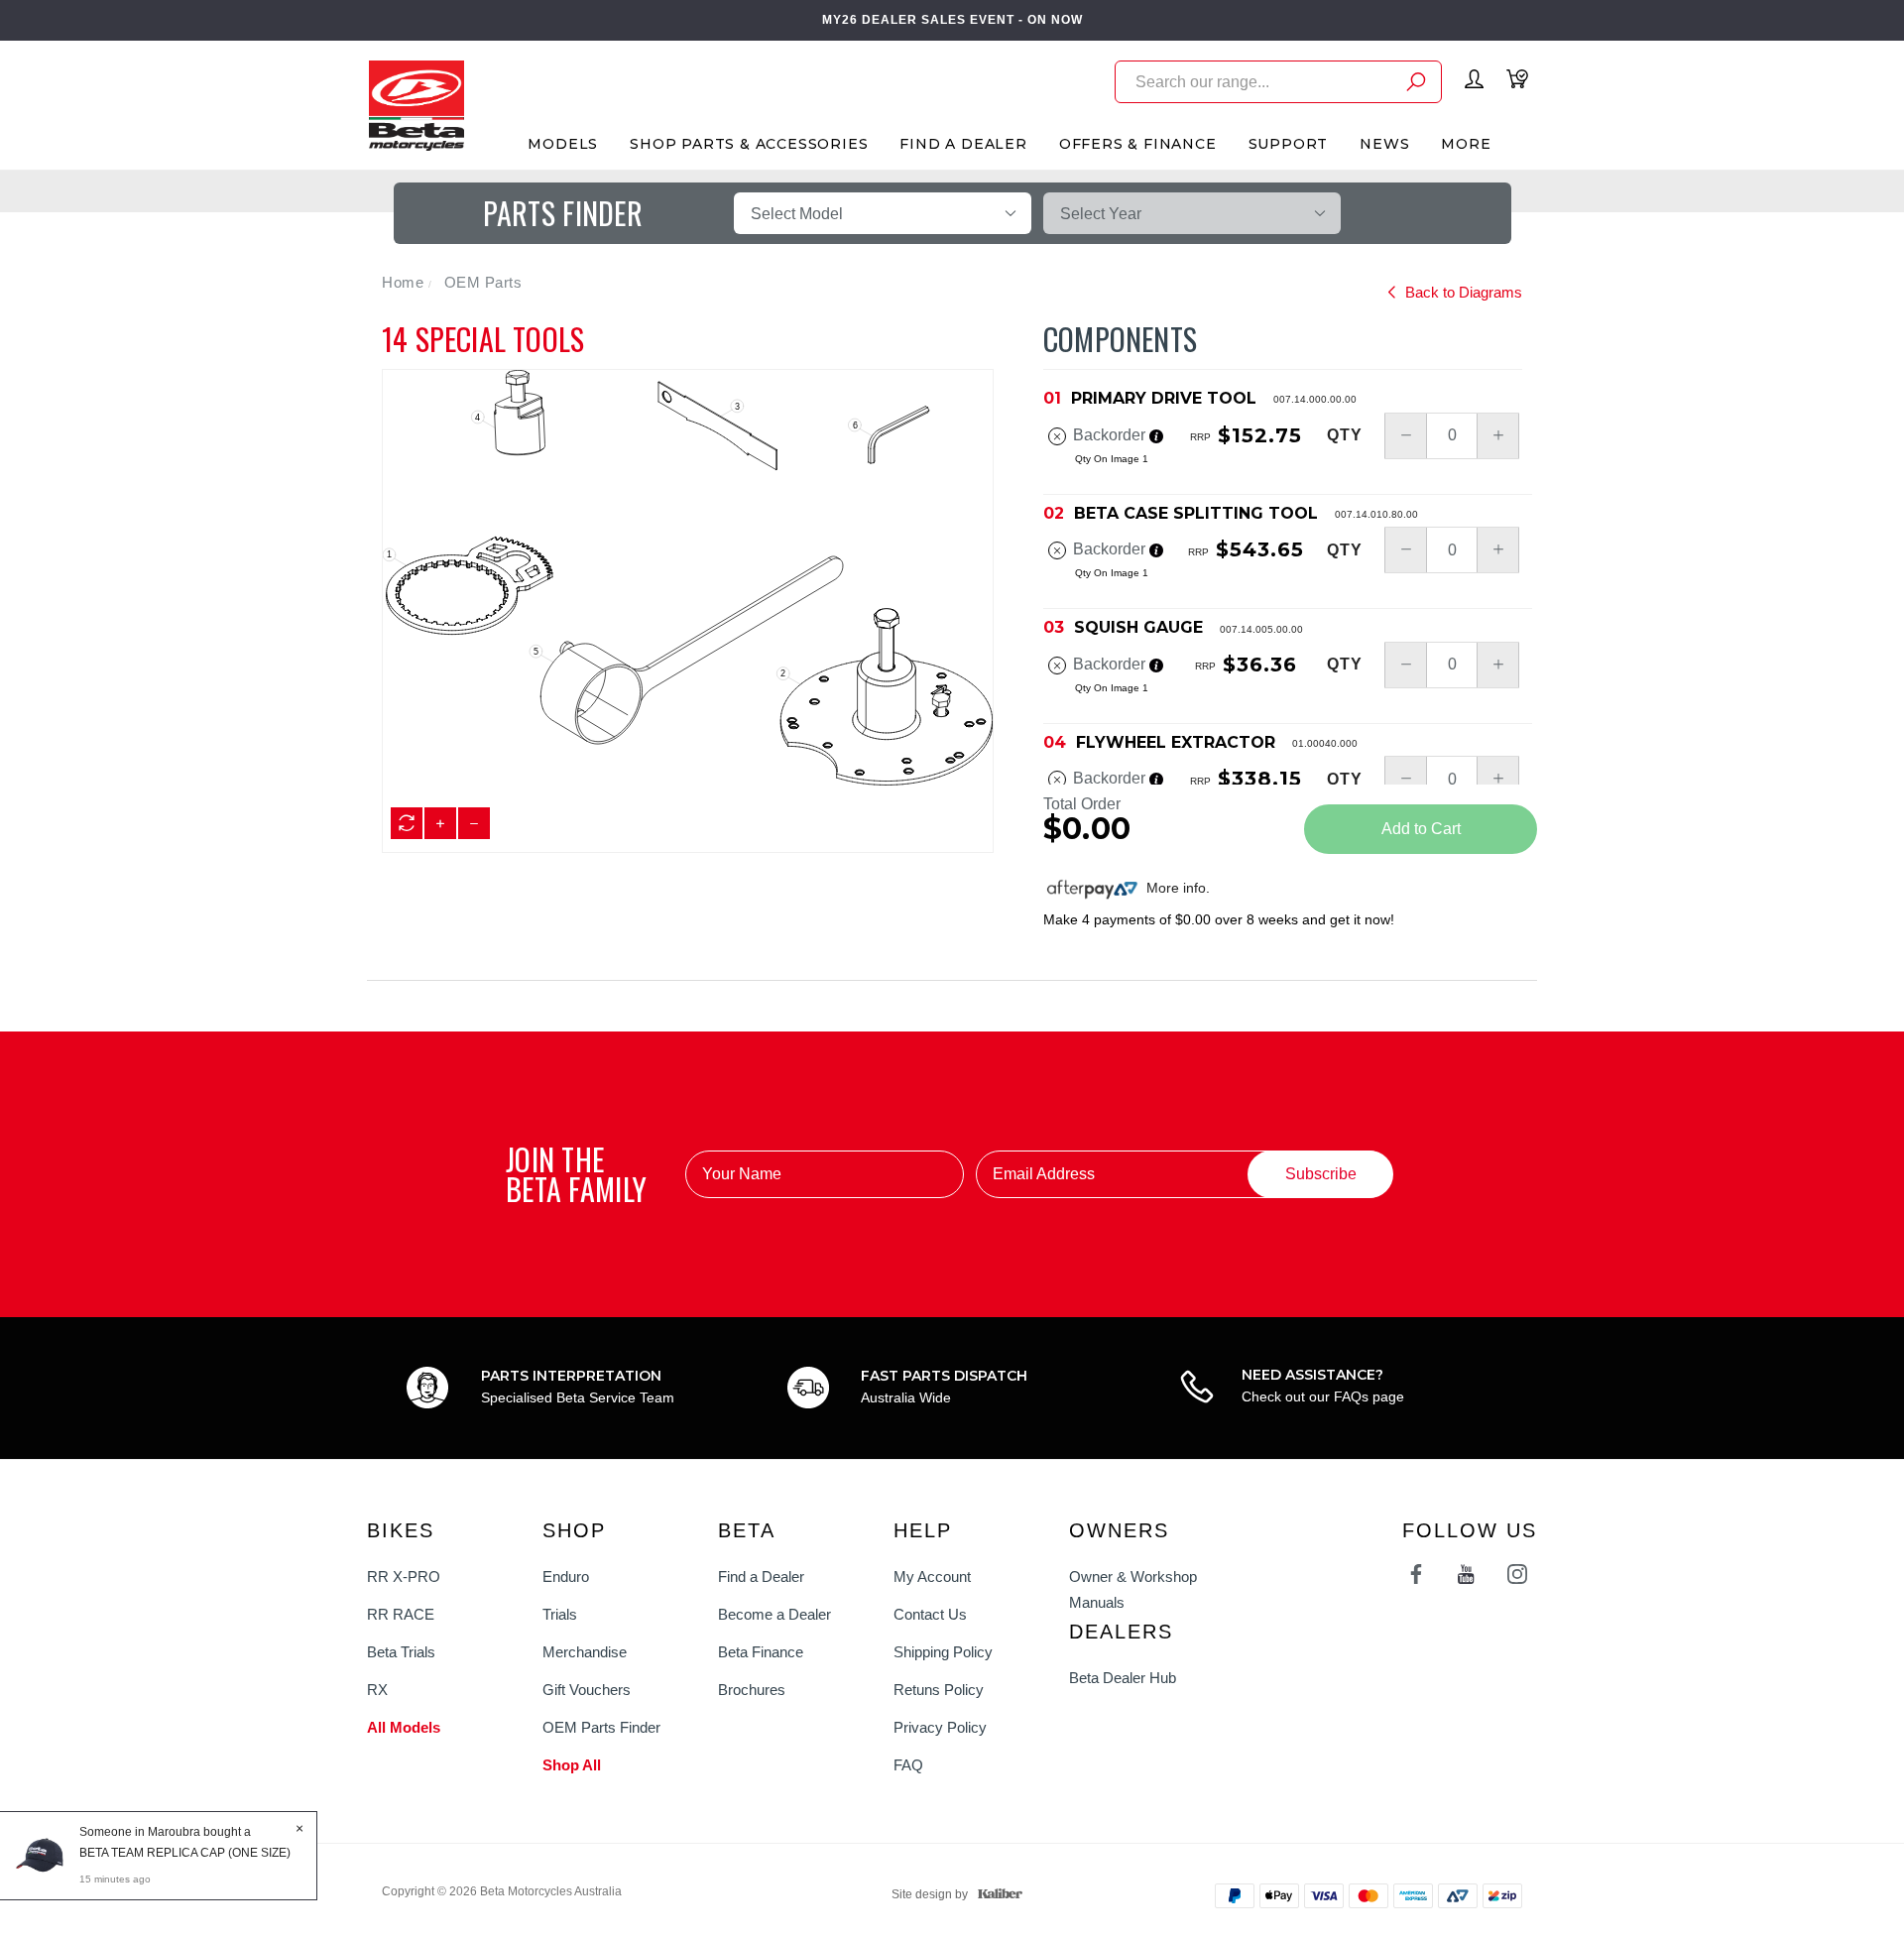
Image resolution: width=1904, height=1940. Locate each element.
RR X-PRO (404, 1576)
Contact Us (930, 1614)
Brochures (752, 1690)
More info (1174, 888)
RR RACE (401, 1614)
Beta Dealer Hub (1123, 1678)
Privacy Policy (940, 1727)
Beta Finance (761, 1652)
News (1384, 144)
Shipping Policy (943, 1652)
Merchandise (585, 1652)
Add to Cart (1421, 829)
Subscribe (1321, 1174)
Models (563, 144)
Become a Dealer (774, 1614)
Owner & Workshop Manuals (1133, 1589)
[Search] (1416, 85)
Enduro (566, 1576)
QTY (1345, 435)
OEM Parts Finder (601, 1727)
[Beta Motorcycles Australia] (416, 104)
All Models (404, 1727)
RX (377, 1690)
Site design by (930, 1894)
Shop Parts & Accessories (749, 144)
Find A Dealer (963, 144)
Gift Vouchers (587, 1690)
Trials (560, 1614)
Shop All (572, 1765)
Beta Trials (401, 1652)
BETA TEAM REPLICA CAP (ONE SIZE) (185, 1853)
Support (1289, 144)
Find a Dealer (761, 1576)
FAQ (908, 1765)
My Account (932, 1576)
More (1466, 144)
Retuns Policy (939, 1690)
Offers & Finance (1138, 144)
